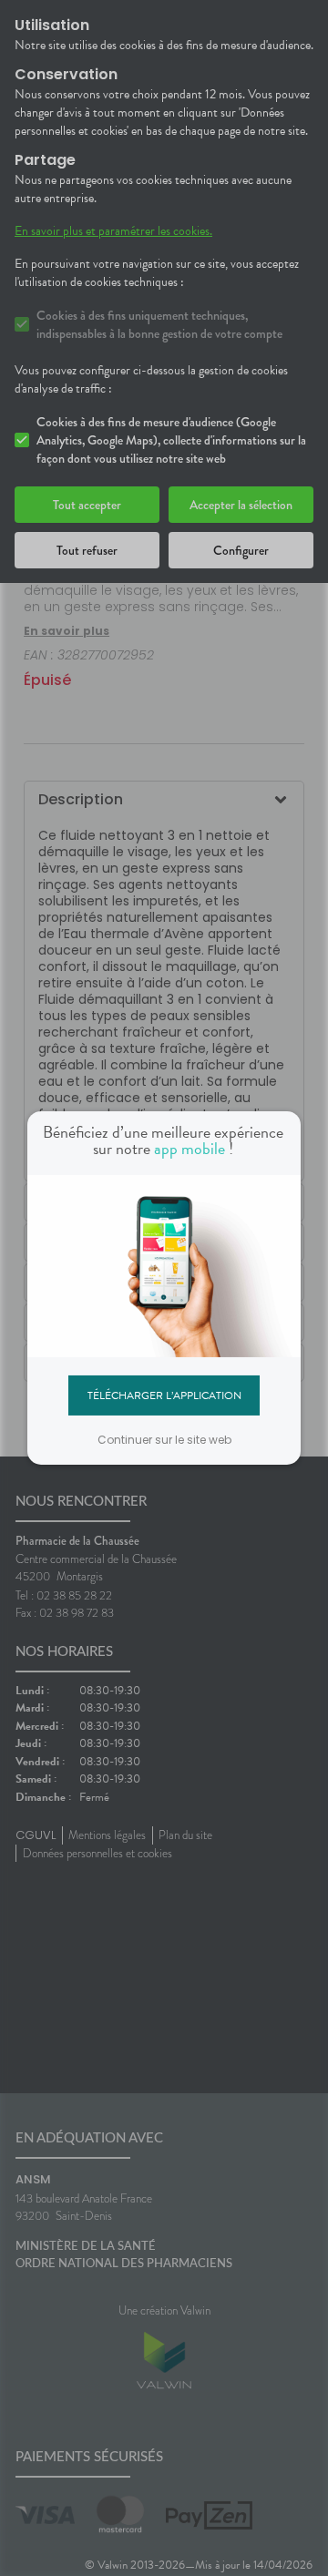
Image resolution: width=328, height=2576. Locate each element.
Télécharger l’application (164, 1395)
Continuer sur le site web (164, 1440)
